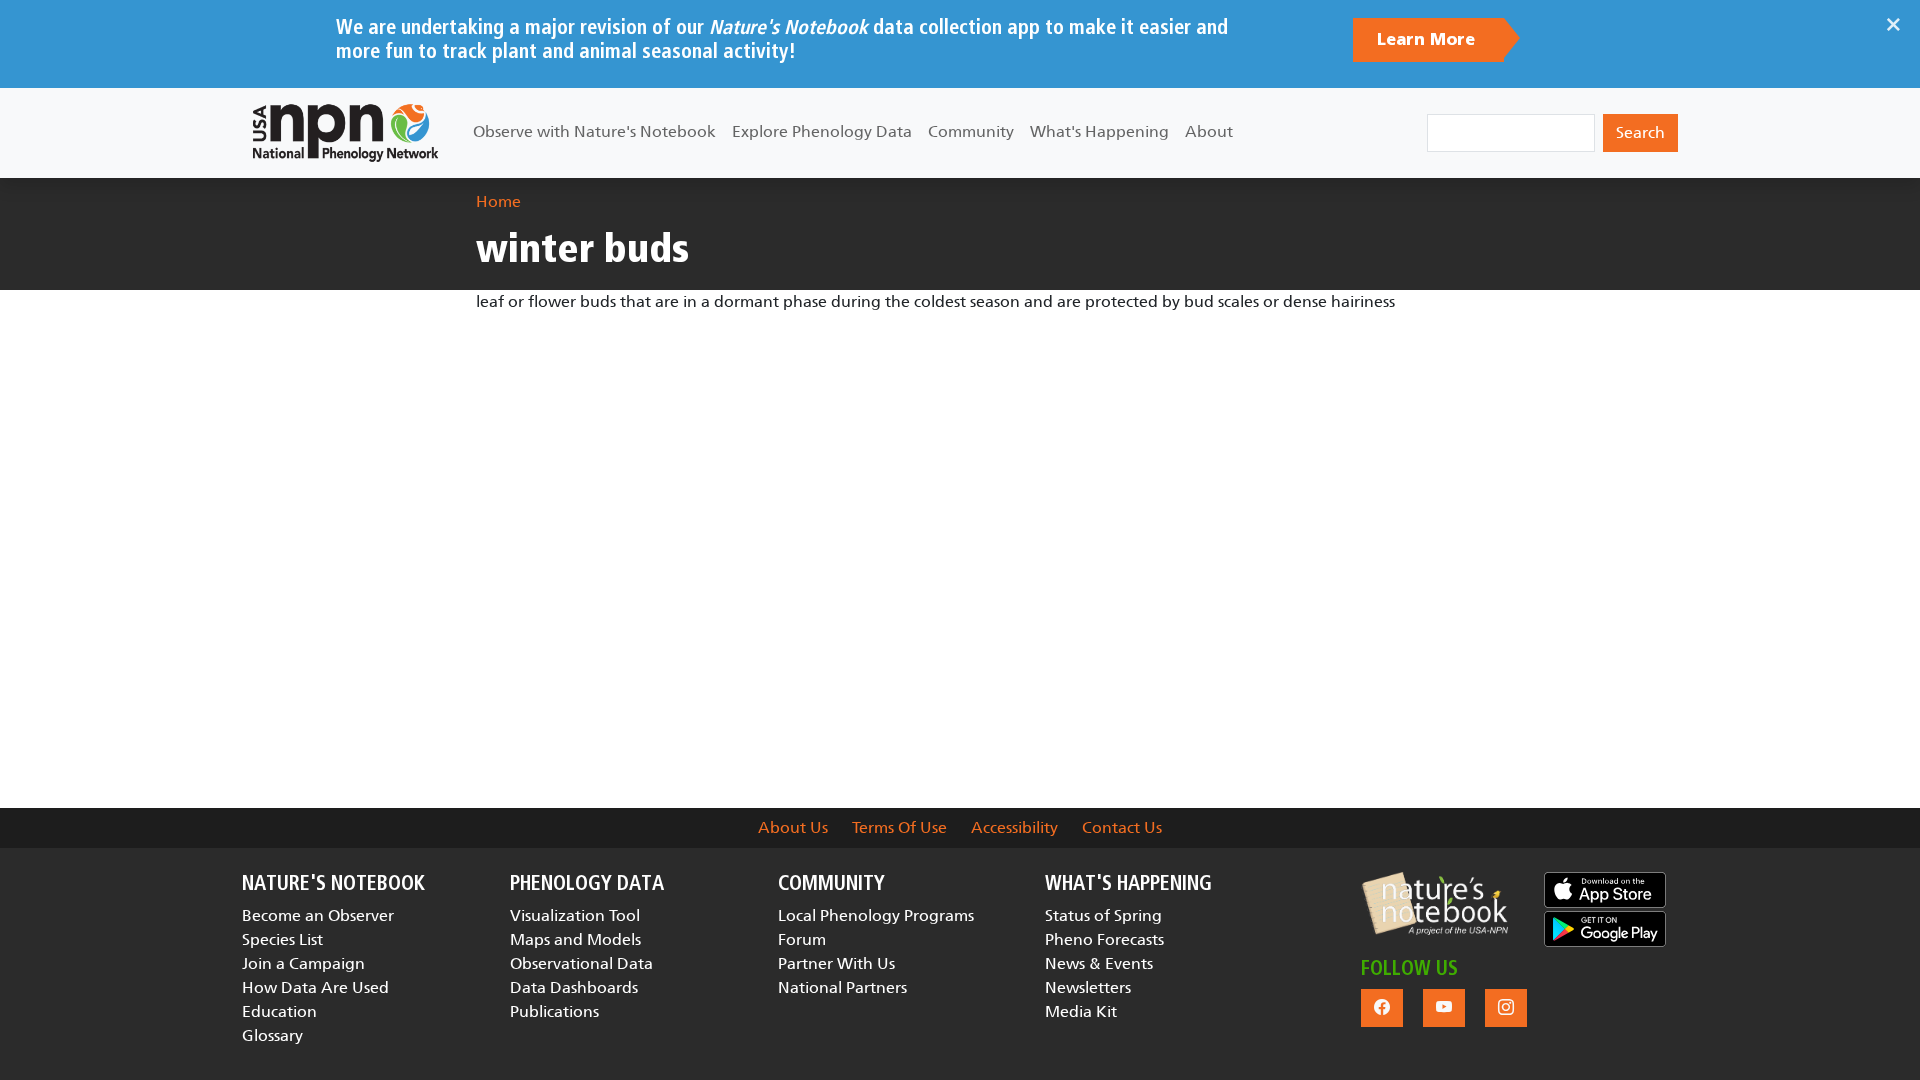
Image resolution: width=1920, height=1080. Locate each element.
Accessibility (1014, 827)
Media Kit (1081, 1011)
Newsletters (1088, 987)
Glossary (272, 1035)
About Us (793, 827)
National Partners (842, 987)
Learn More (1428, 40)
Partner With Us (836, 963)
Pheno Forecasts (1104, 939)
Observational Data (581, 963)
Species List (282, 939)
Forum (802, 939)
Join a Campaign (303, 963)
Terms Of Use (899, 827)
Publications (554, 1011)
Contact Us (1122, 827)
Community (971, 131)
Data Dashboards (574, 987)
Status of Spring (1103, 915)
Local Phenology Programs (876, 915)
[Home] (345, 133)
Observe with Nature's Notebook (594, 131)
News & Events (1099, 963)
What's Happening (1099, 131)
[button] (1434, 903)
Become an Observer (318, 915)
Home (498, 201)
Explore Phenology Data (822, 131)
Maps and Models (575, 939)
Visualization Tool (575, 915)
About (1209, 131)
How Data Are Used (315, 987)
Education (279, 1011)
